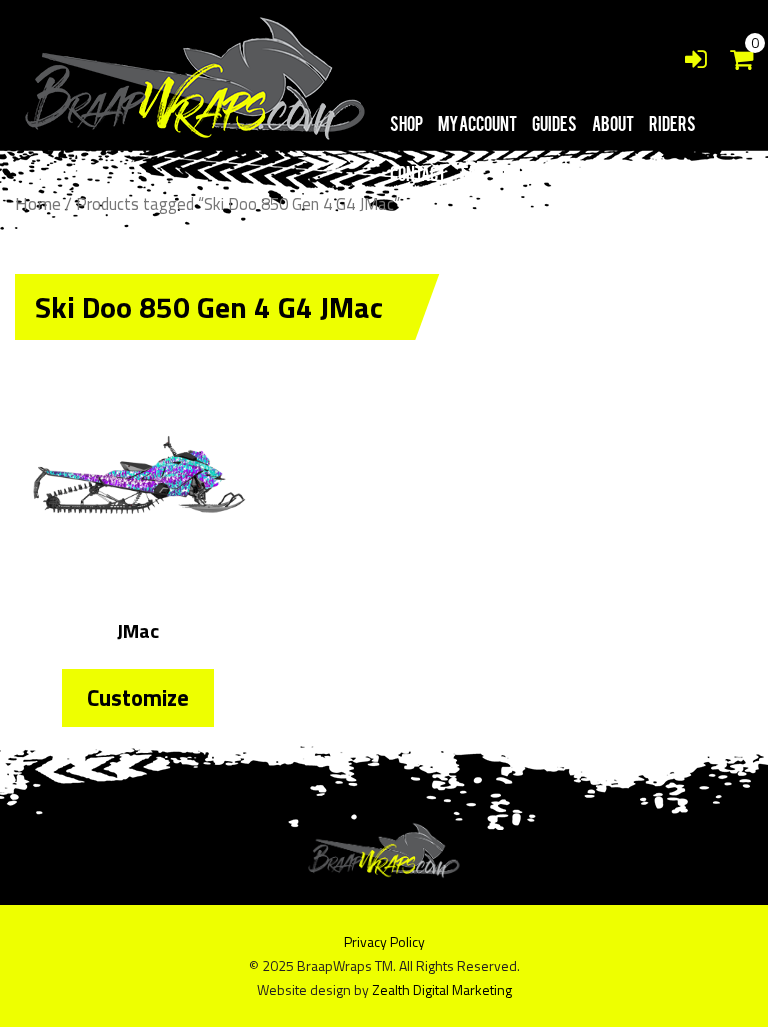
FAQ (473, 173)
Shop (406, 123)
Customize (138, 697)
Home (38, 203)
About (613, 123)
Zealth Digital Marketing (442, 989)
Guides (554, 123)
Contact (418, 173)
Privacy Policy (384, 941)
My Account (477, 123)
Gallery (528, 173)
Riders (672, 123)
